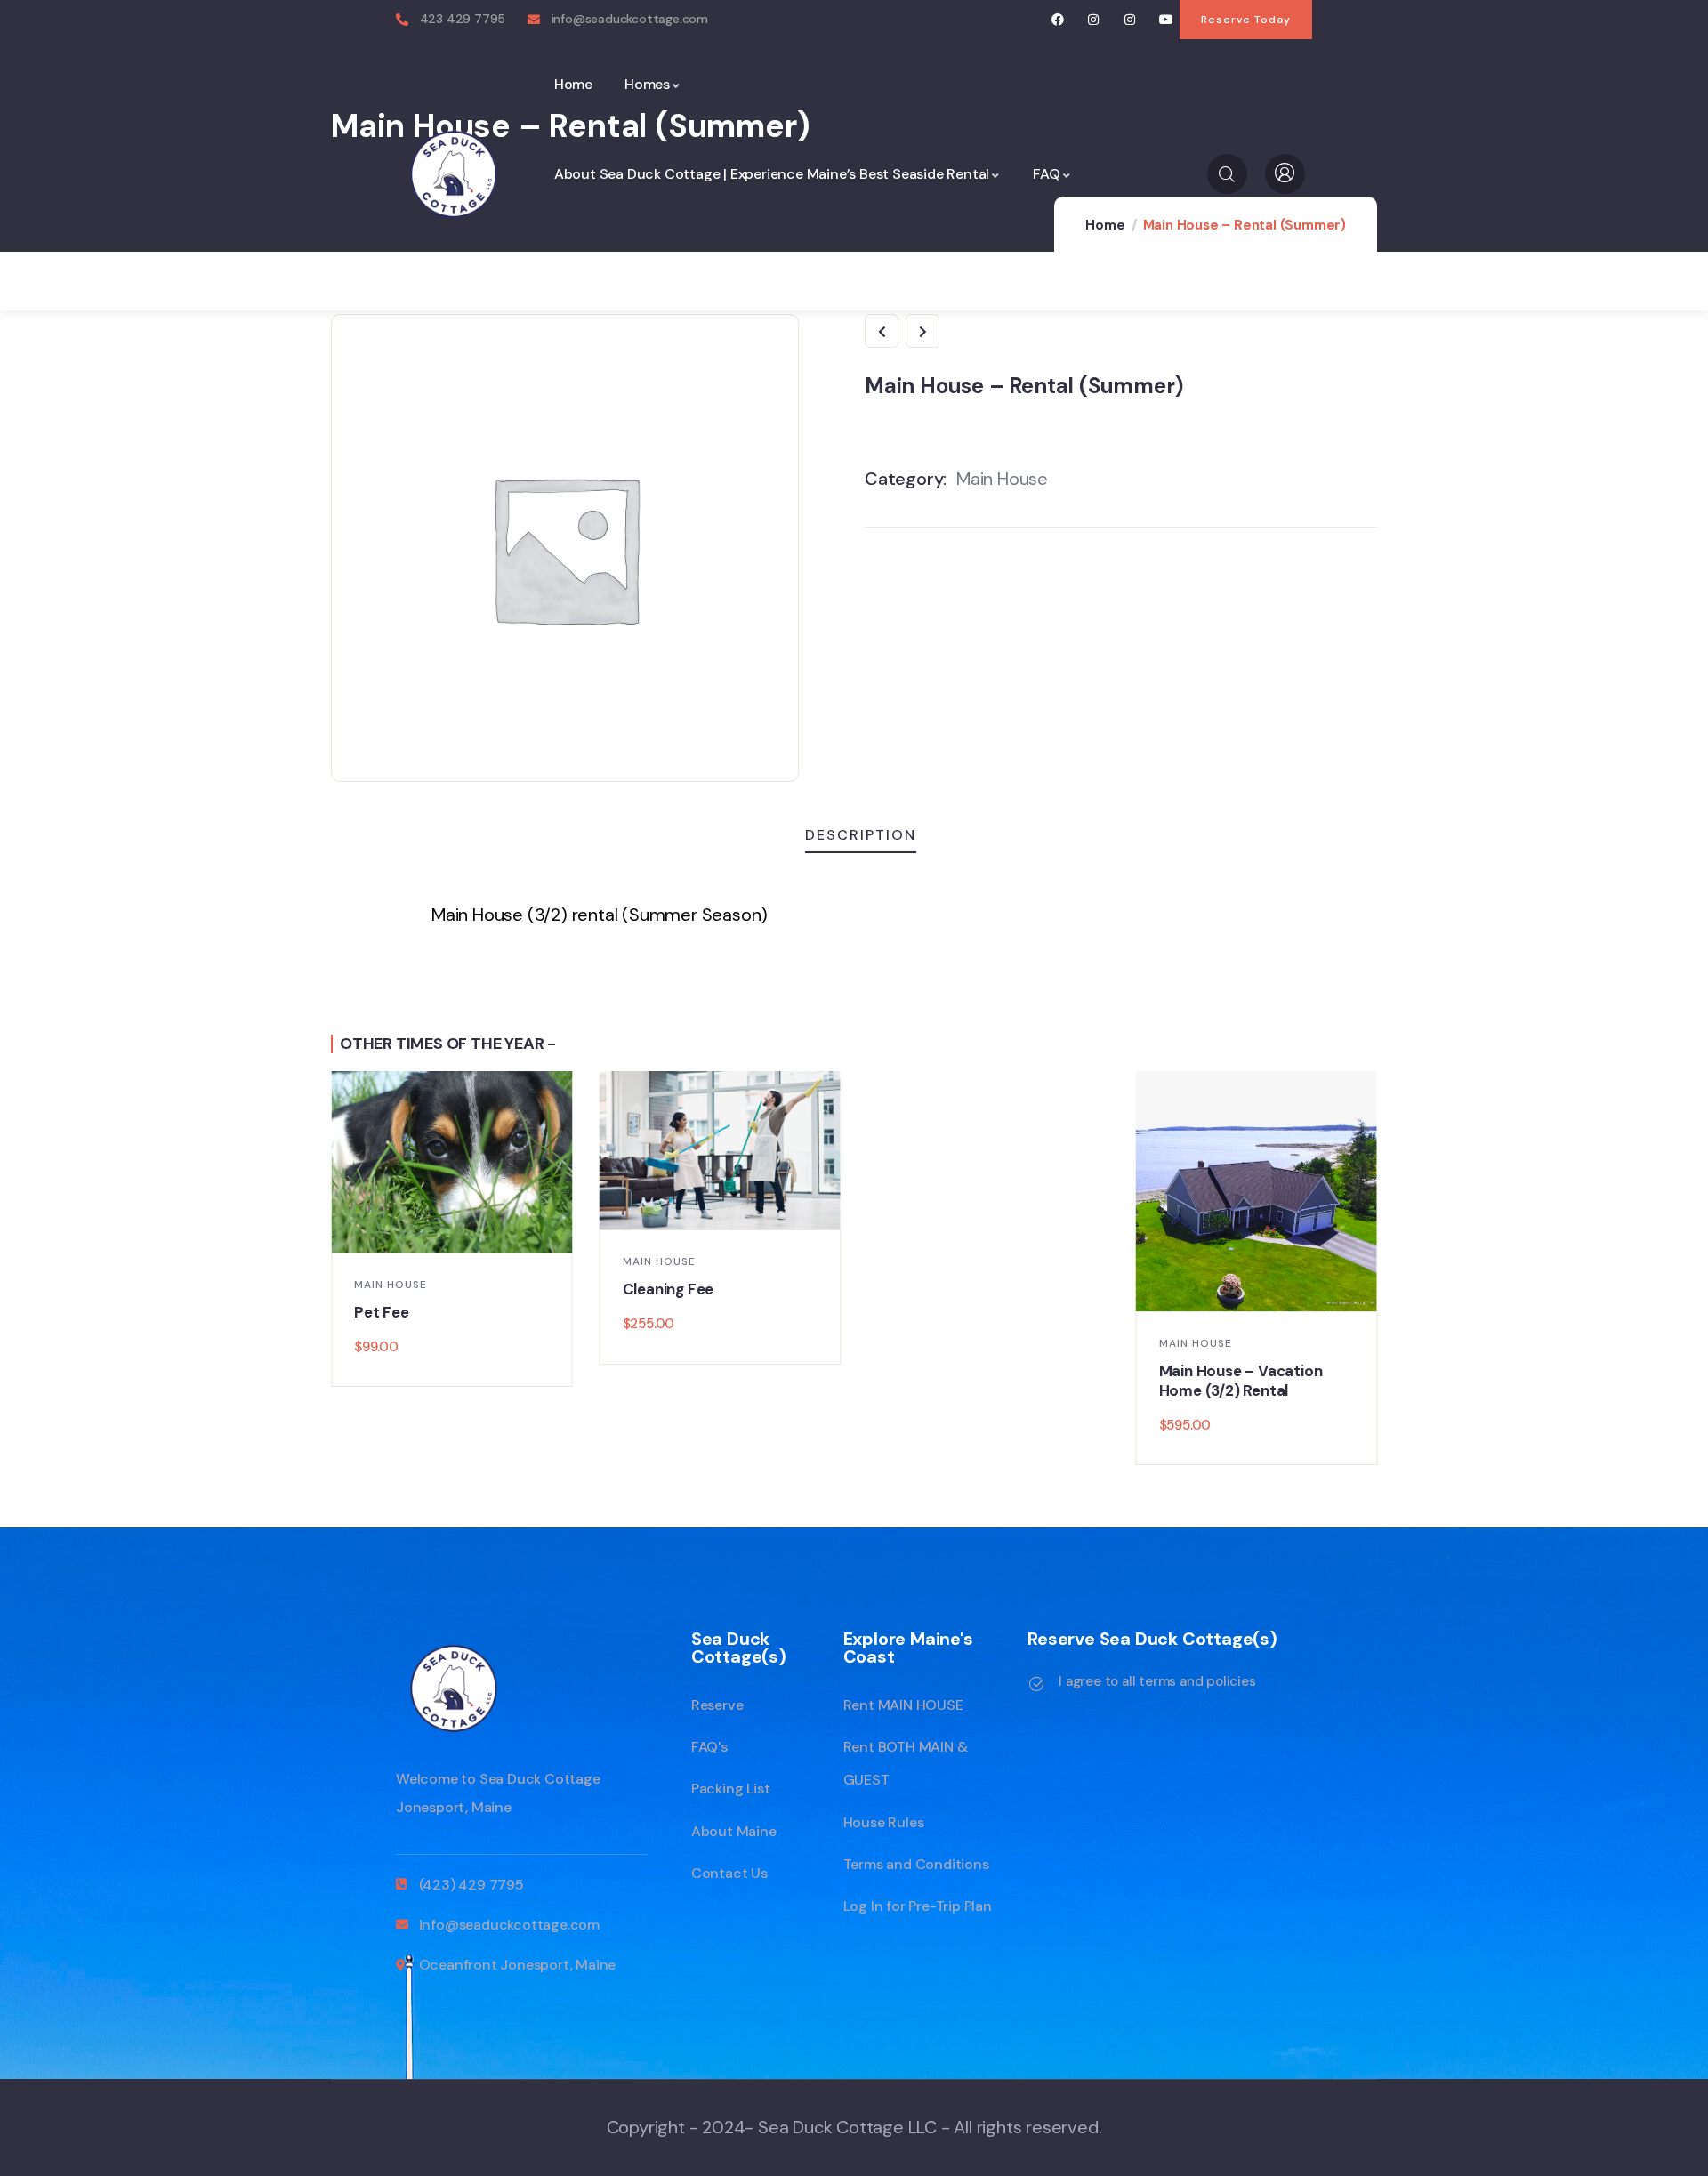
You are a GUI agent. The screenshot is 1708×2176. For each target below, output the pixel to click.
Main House (1002, 479)
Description (861, 835)
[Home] (454, 174)
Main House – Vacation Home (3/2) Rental (1241, 1381)
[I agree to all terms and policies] (1036, 1684)
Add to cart (461, 1232)
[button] (1378, 1270)
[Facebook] (1057, 20)
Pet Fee (382, 1312)
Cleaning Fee (669, 1289)
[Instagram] (1094, 20)
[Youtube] (1166, 20)
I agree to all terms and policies (1157, 1681)
